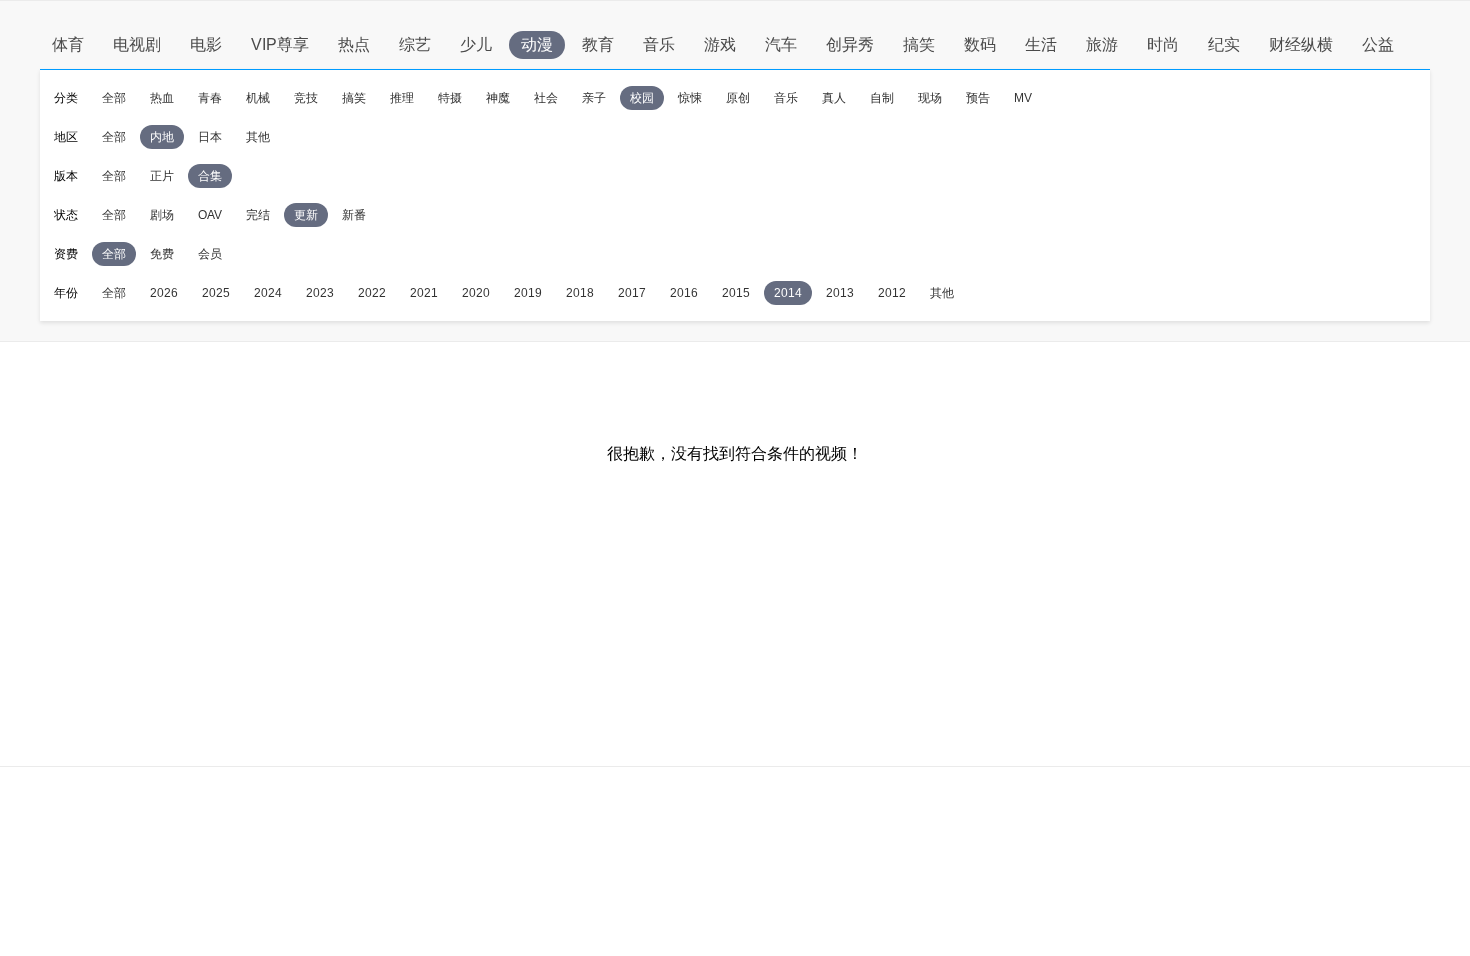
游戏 (720, 44)
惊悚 (690, 98)
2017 (632, 293)
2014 (788, 293)
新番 (354, 215)
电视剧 (137, 44)
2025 (216, 293)
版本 (66, 176)
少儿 (476, 44)
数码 (980, 44)
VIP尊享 (280, 44)
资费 (66, 254)
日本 (210, 137)
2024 (268, 293)
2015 (736, 293)
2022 (372, 293)
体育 (68, 44)
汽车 (781, 44)
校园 (642, 98)
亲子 (594, 98)
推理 (402, 98)
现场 (930, 98)
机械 (258, 98)
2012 (892, 293)
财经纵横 (1301, 44)
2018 (580, 293)
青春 (210, 98)
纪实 (1224, 44)
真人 (834, 98)
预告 (978, 98)
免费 (162, 254)
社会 (546, 98)
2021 (424, 293)
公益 (1378, 44)
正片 (162, 176)
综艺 (415, 44)
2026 (164, 293)
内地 (162, 137)
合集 (210, 176)
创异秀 (850, 44)
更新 (306, 215)
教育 (598, 44)
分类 (66, 98)
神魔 (498, 98)
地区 (66, 137)
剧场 (162, 215)
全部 (114, 98)
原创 (738, 98)
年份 (66, 293)
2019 (528, 293)
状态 (66, 215)
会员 (210, 254)
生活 (1041, 44)
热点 (354, 44)
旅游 (1102, 44)
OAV (210, 215)
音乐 (659, 44)
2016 (684, 293)
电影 (206, 44)
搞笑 (919, 44)
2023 (320, 293)
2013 (840, 293)
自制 (882, 98)
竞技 (306, 98)
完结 (258, 215)
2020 (476, 293)
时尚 (1163, 44)
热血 (162, 98)
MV (1023, 98)
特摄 (450, 98)
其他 (258, 137)
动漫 (537, 44)
